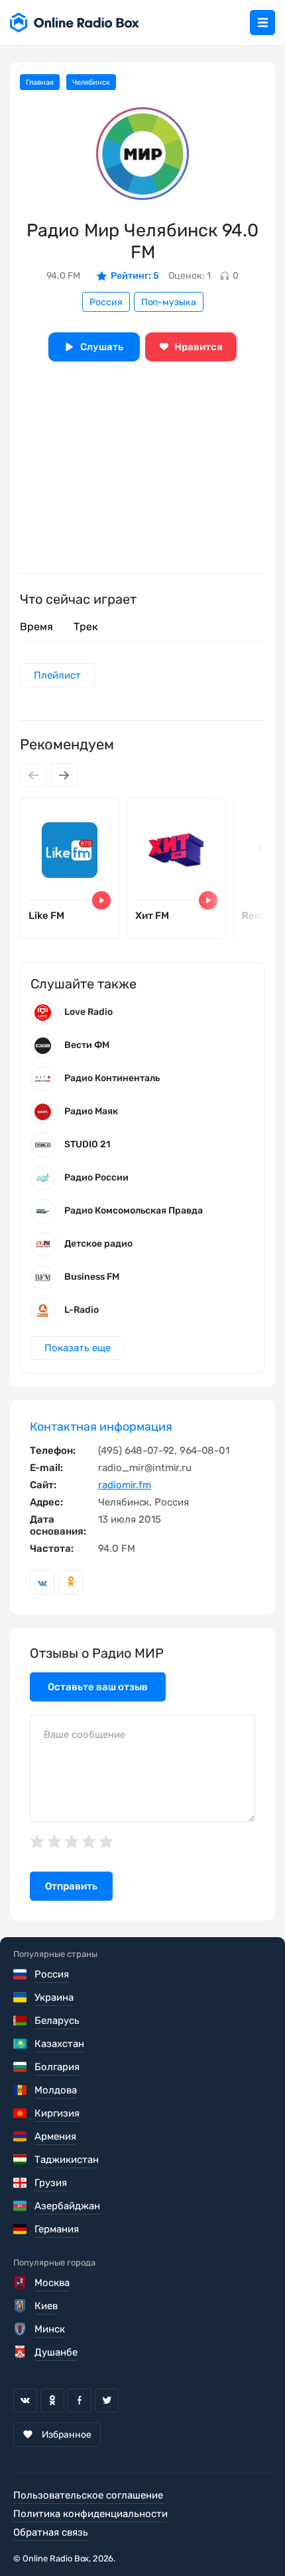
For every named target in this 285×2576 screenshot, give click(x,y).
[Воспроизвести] (101, 900)
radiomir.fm (125, 1485)
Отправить (71, 1886)
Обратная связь (51, 2532)
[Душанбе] (21, 2352)
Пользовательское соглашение (88, 2495)
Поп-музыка (169, 302)
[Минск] (21, 2329)
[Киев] (21, 2306)
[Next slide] (64, 775)
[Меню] (262, 23)
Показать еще (78, 1348)
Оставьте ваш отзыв (98, 1687)
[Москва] (21, 2283)
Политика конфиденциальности (90, 2514)
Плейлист (57, 675)
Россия (106, 302)
